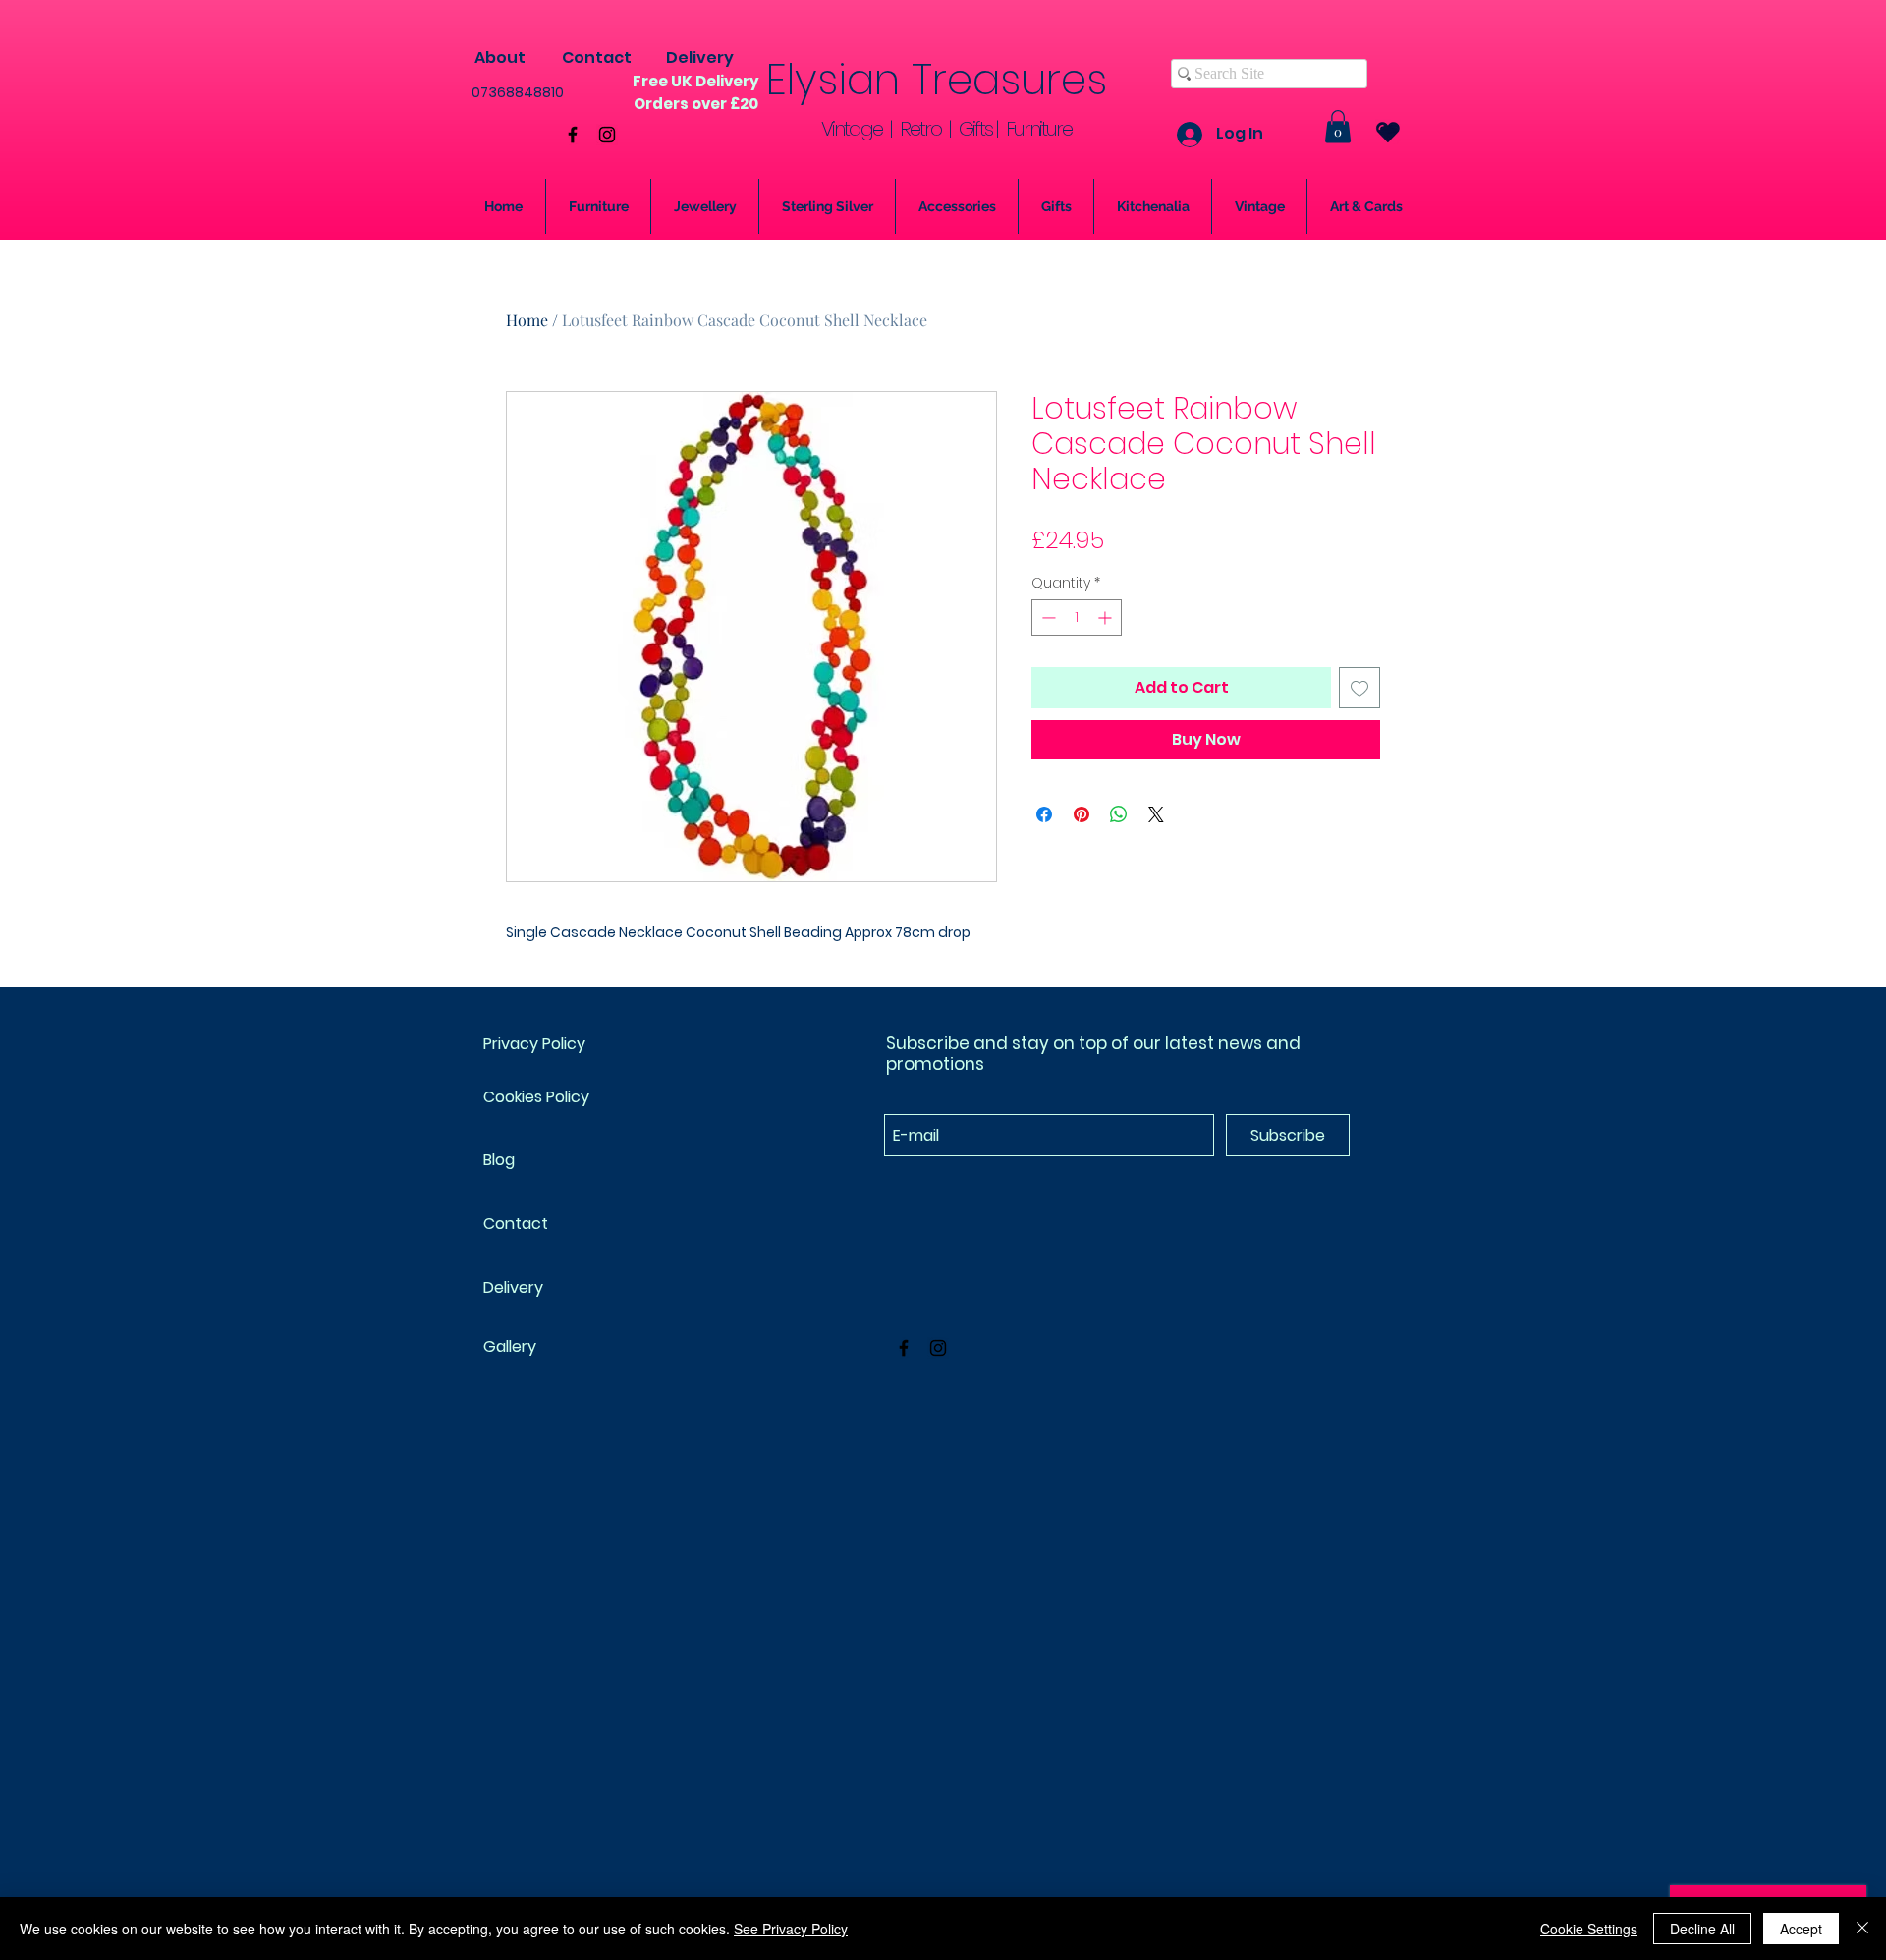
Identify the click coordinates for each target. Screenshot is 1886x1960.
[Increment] (1107, 617)
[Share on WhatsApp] (1119, 814)
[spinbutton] (1077, 617)
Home (527, 320)
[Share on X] (1156, 814)
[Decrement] (1047, 617)
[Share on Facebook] (1044, 814)
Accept (1801, 1929)
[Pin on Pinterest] (1082, 814)
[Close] (1862, 1929)
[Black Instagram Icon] (607, 135)
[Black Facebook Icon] (573, 135)
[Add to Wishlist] (1359, 688)
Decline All (1702, 1929)
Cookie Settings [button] (1589, 1929)
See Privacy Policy (791, 1929)
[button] (1338, 126)
